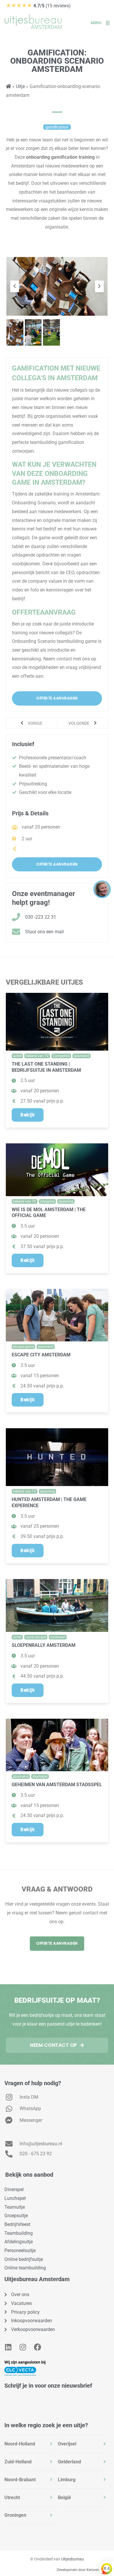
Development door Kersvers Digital (84, 2570)
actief (17, 1056)
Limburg (67, 2480)
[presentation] (15, 286)
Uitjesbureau (72, 2559)
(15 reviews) (38, 6)
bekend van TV (37, 1056)
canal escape (36, 1637)
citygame (47, 1201)
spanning (66, 1201)
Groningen (15, 2515)
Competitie (61, 1056)
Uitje (20, 86)
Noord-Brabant (20, 2480)
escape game (23, 1347)
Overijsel (67, 2444)
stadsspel (40, 1777)
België (64, 2498)
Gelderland (69, 2462)
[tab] (30, 2444)
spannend (82, 1056)
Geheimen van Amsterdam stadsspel (57, 1785)
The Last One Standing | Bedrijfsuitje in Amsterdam (46, 1067)
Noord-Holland (20, 2444)
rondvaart (58, 1637)
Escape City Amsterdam (41, 1355)
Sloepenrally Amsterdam (44, 1645)
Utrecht (12, 2498)
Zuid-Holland (18, 2462)
